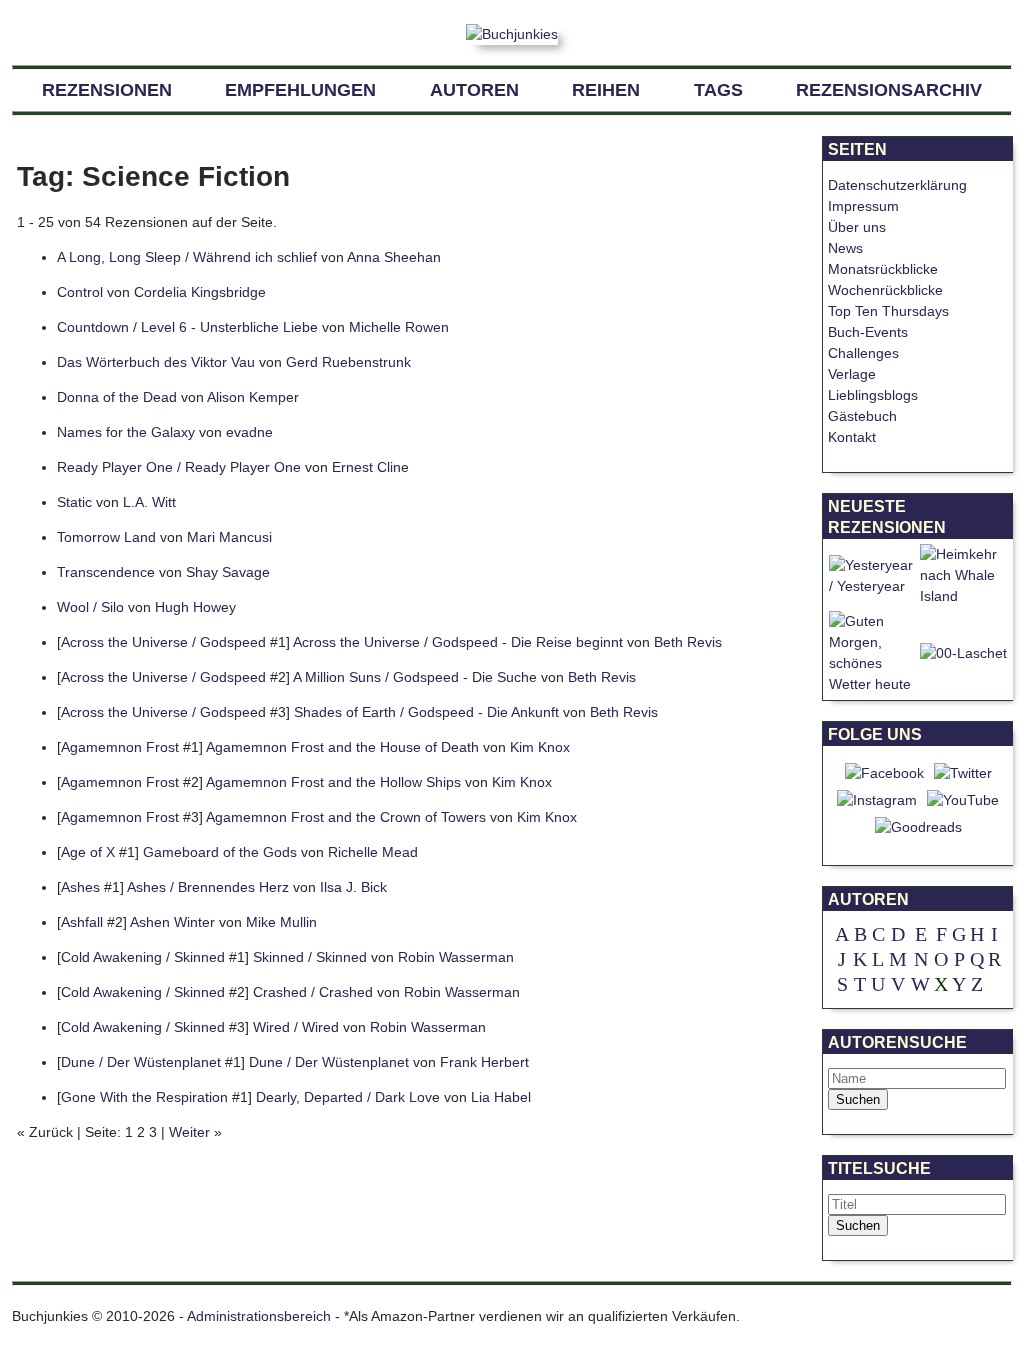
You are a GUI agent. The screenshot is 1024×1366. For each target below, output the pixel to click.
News (845, 248)
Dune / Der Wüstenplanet (141, 1062)
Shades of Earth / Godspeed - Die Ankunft (426, 712)
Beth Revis (688, 642)
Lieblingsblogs (873, 395)
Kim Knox (540, 747)
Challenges (863, 353)
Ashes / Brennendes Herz (208, 887)
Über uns (857, 227)
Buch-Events (868, 332)
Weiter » (195, 1132)
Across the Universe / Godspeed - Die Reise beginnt (458, 642)
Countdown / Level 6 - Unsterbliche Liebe (187, 327)
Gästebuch (862, 416)
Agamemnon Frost (120, 747)
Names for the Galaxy (126, 432)
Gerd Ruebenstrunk (348, 362)
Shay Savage (228, 572)
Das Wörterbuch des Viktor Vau (156, 362)
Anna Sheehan (394, 257)
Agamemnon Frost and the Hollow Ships (333, 782)
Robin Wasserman (456, 957)
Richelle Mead (373, 852)
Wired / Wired (296, 1027)
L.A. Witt (149, 502)
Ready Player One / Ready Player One (179, 467)
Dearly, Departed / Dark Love (348, 1097)
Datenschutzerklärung (897, 185)
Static (74, 502)
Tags (718, 90)
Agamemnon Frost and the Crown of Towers (346, 817)
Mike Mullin (281, 922)
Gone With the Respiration (144, 1097)
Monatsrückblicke (883, 269)
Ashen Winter (172, 922)
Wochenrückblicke (885, 290)
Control (80, 292)
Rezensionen (107, 90)
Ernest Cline (370, 467)
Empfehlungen (300, 90)
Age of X (88, 852)
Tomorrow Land (106, 537)
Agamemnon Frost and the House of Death (342, 747)
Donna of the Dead (117, 397)
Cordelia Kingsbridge (200, 292)
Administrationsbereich (259, 1316)
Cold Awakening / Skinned (143, 957)
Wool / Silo (90, 607)
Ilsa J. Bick (353, 887)
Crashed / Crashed (313, 992)
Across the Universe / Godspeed (163, 642)
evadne (249, 432)
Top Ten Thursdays (888, 311)
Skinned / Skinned (310, 957)
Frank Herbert (484, 1062)
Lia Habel (501, 1097)
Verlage (852, 374)
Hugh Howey (195, 607)
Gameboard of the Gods (220, 852)
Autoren (474, 90)
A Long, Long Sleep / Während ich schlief (187, 257)
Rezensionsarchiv (889, 90)
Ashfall (82, 922)
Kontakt (852, 437)
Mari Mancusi (229, 537)
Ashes (80, 887)
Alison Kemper (253, 397)
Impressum (863, 206)
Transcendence (106, 572)
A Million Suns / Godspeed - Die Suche (415, 677)
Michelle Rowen (399, 327)
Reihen (606, 90)
